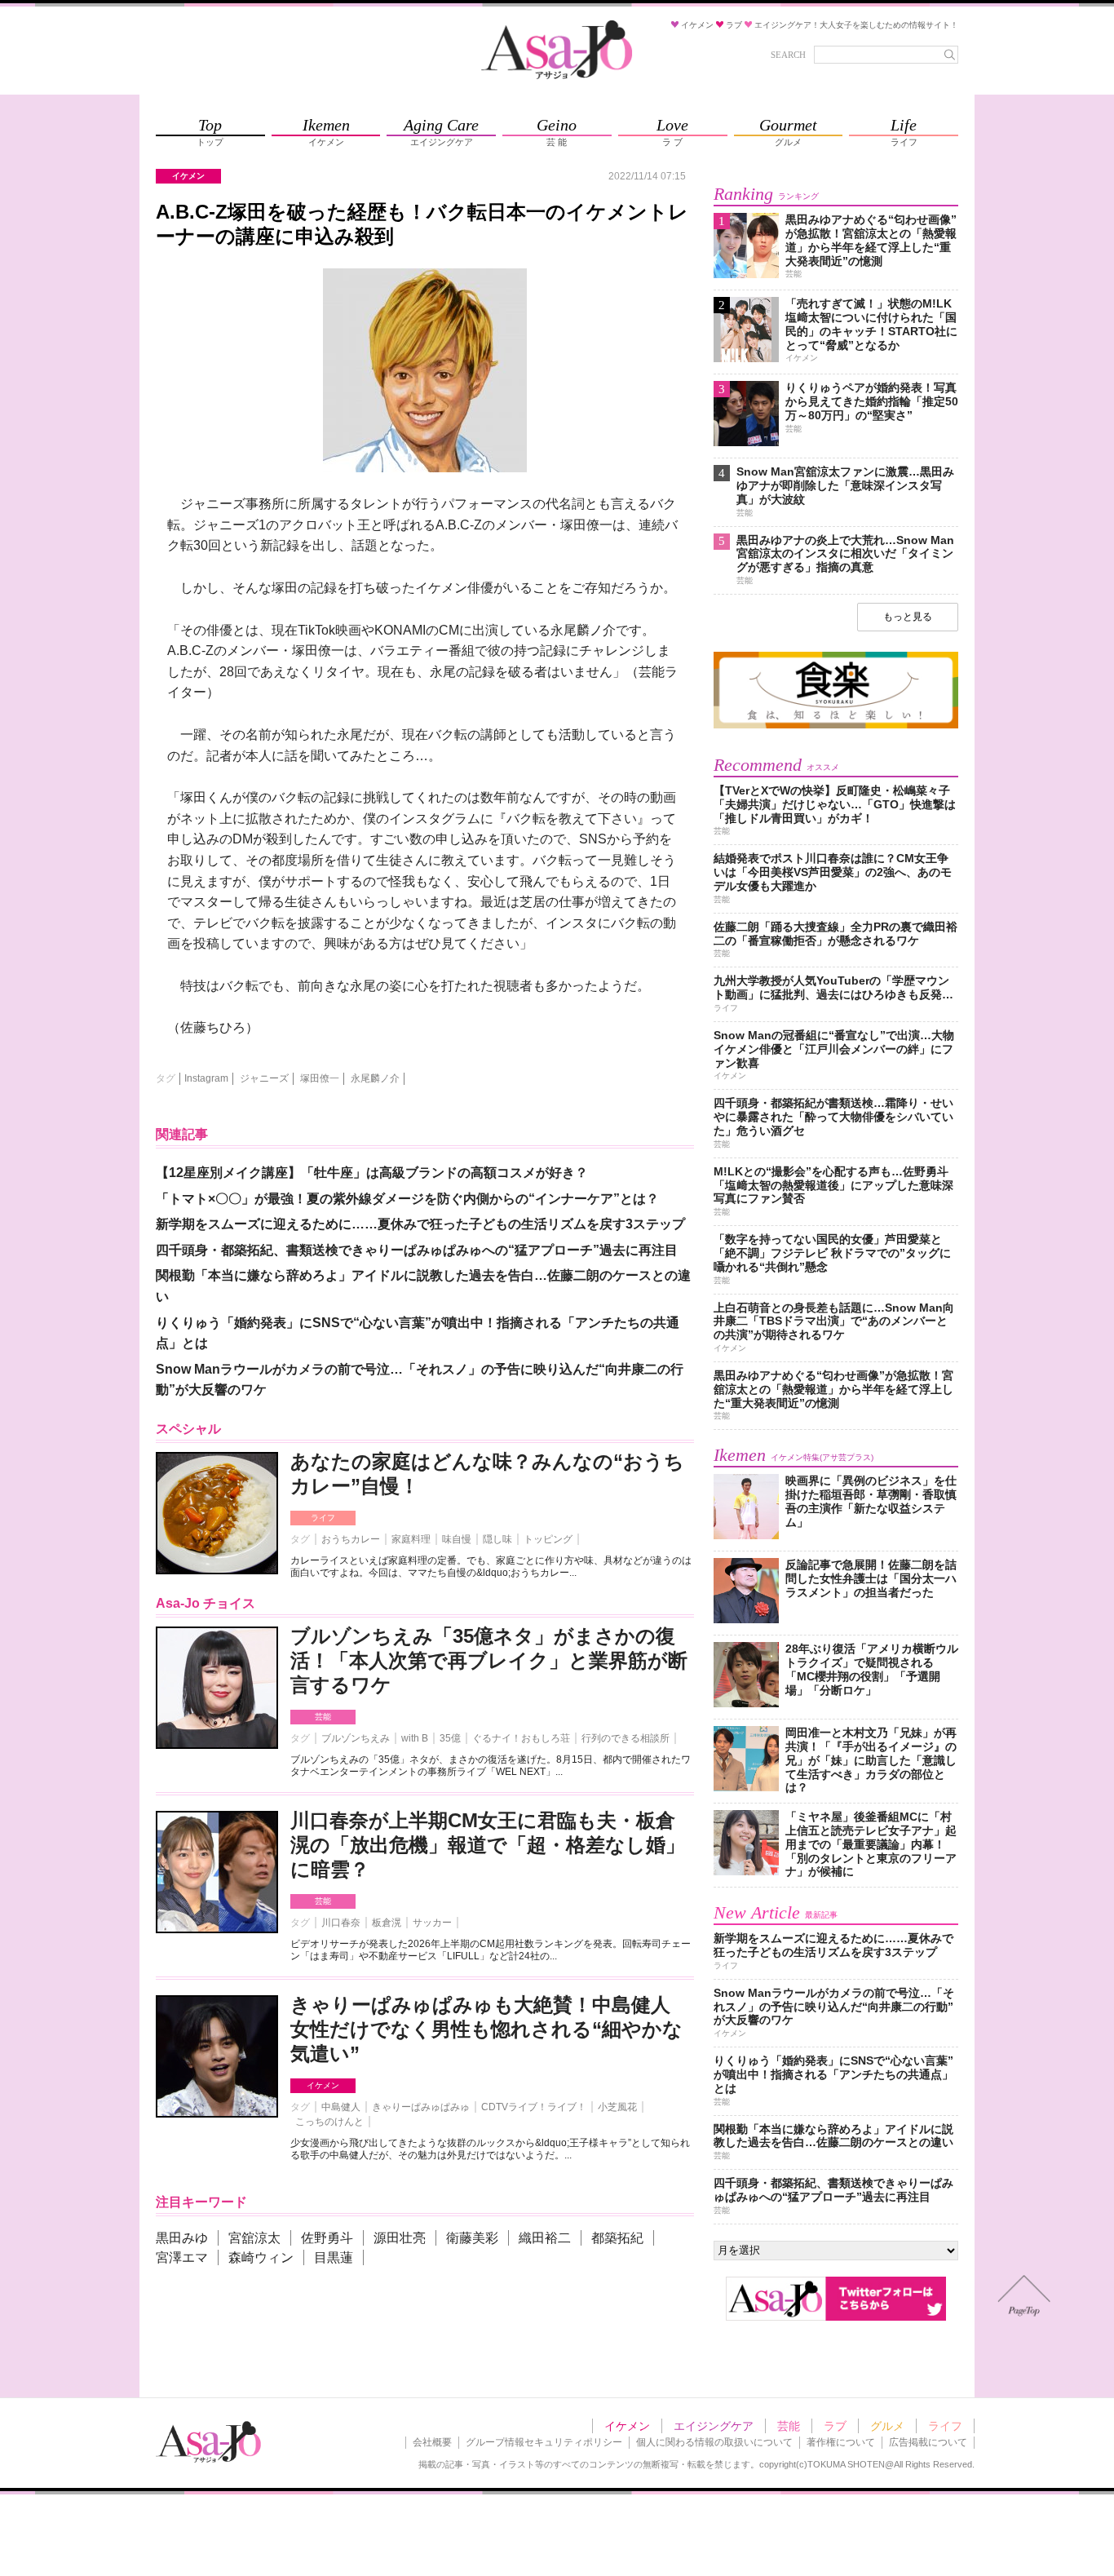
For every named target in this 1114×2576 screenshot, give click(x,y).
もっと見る (908, 617)
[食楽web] (836, 726)
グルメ (887, 2426)
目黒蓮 (334, 2257)
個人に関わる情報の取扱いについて (714, 2442)
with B (415, 1738)
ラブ (835, 2426)
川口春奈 (341, 1923)
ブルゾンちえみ (356, 1738)
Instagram (206, 1078)
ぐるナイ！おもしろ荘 (521, 1738)
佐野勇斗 (327, 2238)
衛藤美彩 (472, 2238)
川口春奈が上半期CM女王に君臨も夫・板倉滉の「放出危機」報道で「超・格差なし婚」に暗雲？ (488, 1845)
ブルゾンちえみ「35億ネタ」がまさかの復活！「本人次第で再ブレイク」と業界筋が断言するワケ (489, 1660)
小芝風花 (617, 2107)
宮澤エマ (182, 2257)
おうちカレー (351, 1539)
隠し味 (497, 1539)
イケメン (323, 2085)
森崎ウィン (261, 2257)
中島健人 (341, 2107)
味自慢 (457, 1539)
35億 (450, 1738)
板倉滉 (387, 1923)
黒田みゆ (182, 2238)
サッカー (432, 1923)
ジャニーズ (264, 1078)
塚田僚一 (320, 1078)
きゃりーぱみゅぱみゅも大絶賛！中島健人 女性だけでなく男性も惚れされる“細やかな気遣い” (486, 2029)
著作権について (841, 2442)
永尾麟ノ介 (375, 1078)
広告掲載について (928, 2442)
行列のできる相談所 (626, 1738)
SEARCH (788, 55)
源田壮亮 (400, 2238)
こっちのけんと (329, 2122)
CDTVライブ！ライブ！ (534, 2107)
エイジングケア (714, 2426)
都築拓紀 (617, 2238)
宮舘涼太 (254, 2238)
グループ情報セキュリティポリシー (544, 2442)
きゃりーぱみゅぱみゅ (421, 2107)
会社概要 (432, 2442)
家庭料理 (411, 1539)
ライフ (323, 1518)
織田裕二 (545, 2238)
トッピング (548, 1539)
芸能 (323, 1717)
